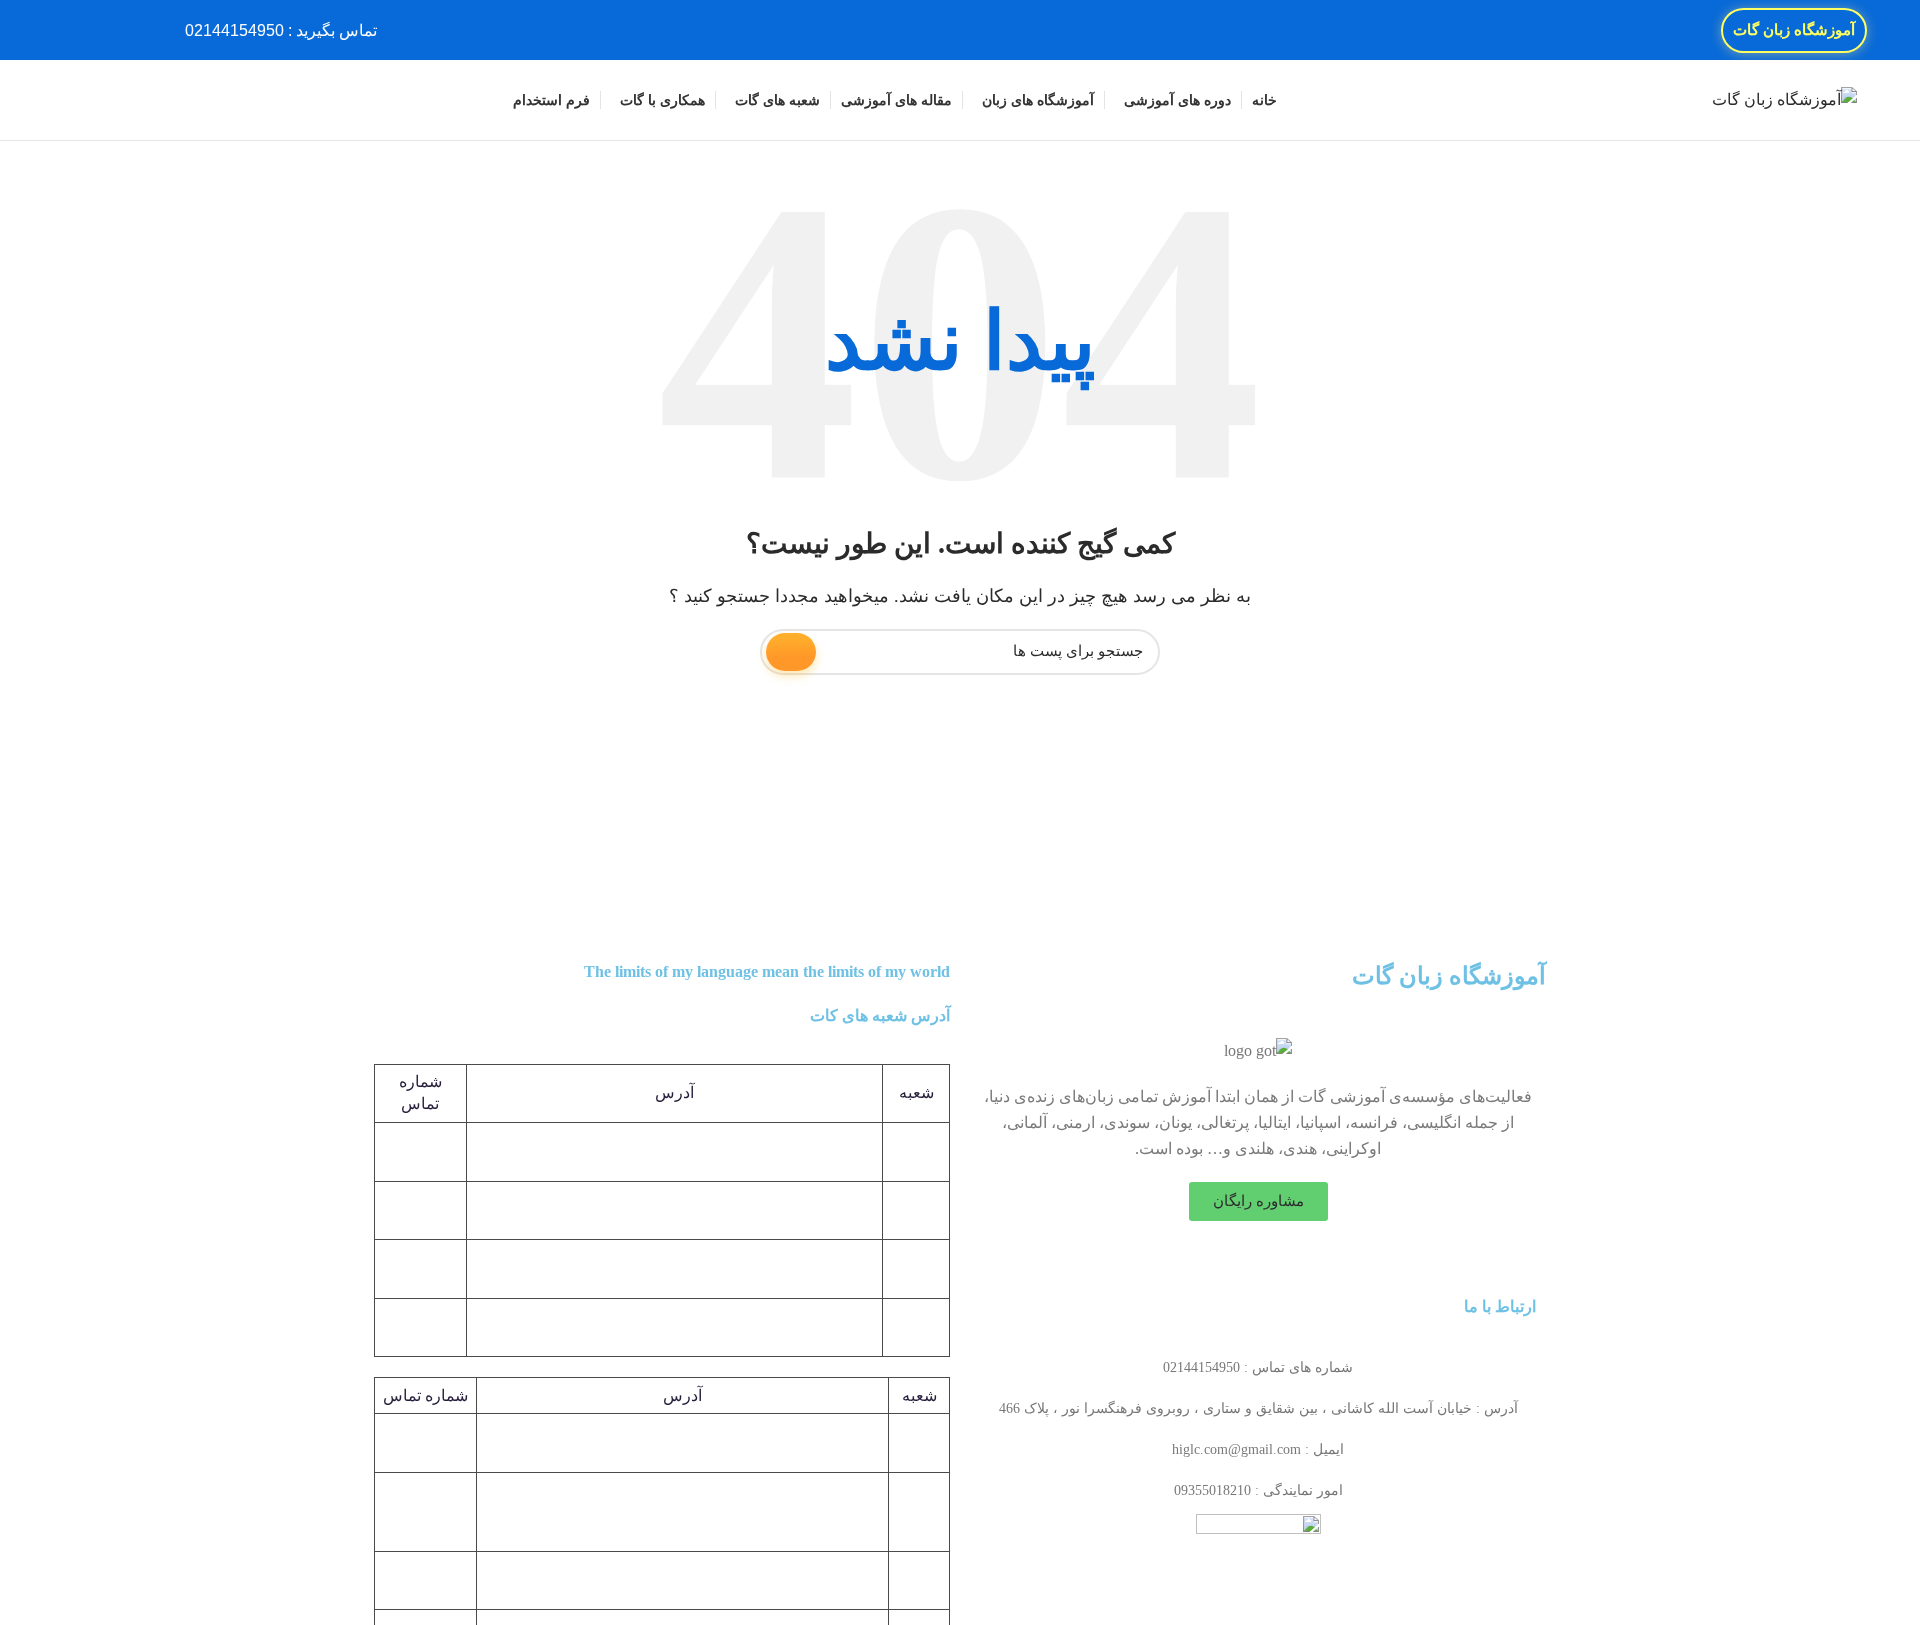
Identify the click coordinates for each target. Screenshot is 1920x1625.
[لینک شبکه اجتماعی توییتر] (120, 30)
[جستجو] (70, 100)
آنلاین (919, 1579)
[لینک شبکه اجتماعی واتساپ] (74, 30)
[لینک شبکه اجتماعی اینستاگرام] (97, 30)
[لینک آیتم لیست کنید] (1258, 1368)
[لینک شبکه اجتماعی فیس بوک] (143, 30)
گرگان (919, 1511)
